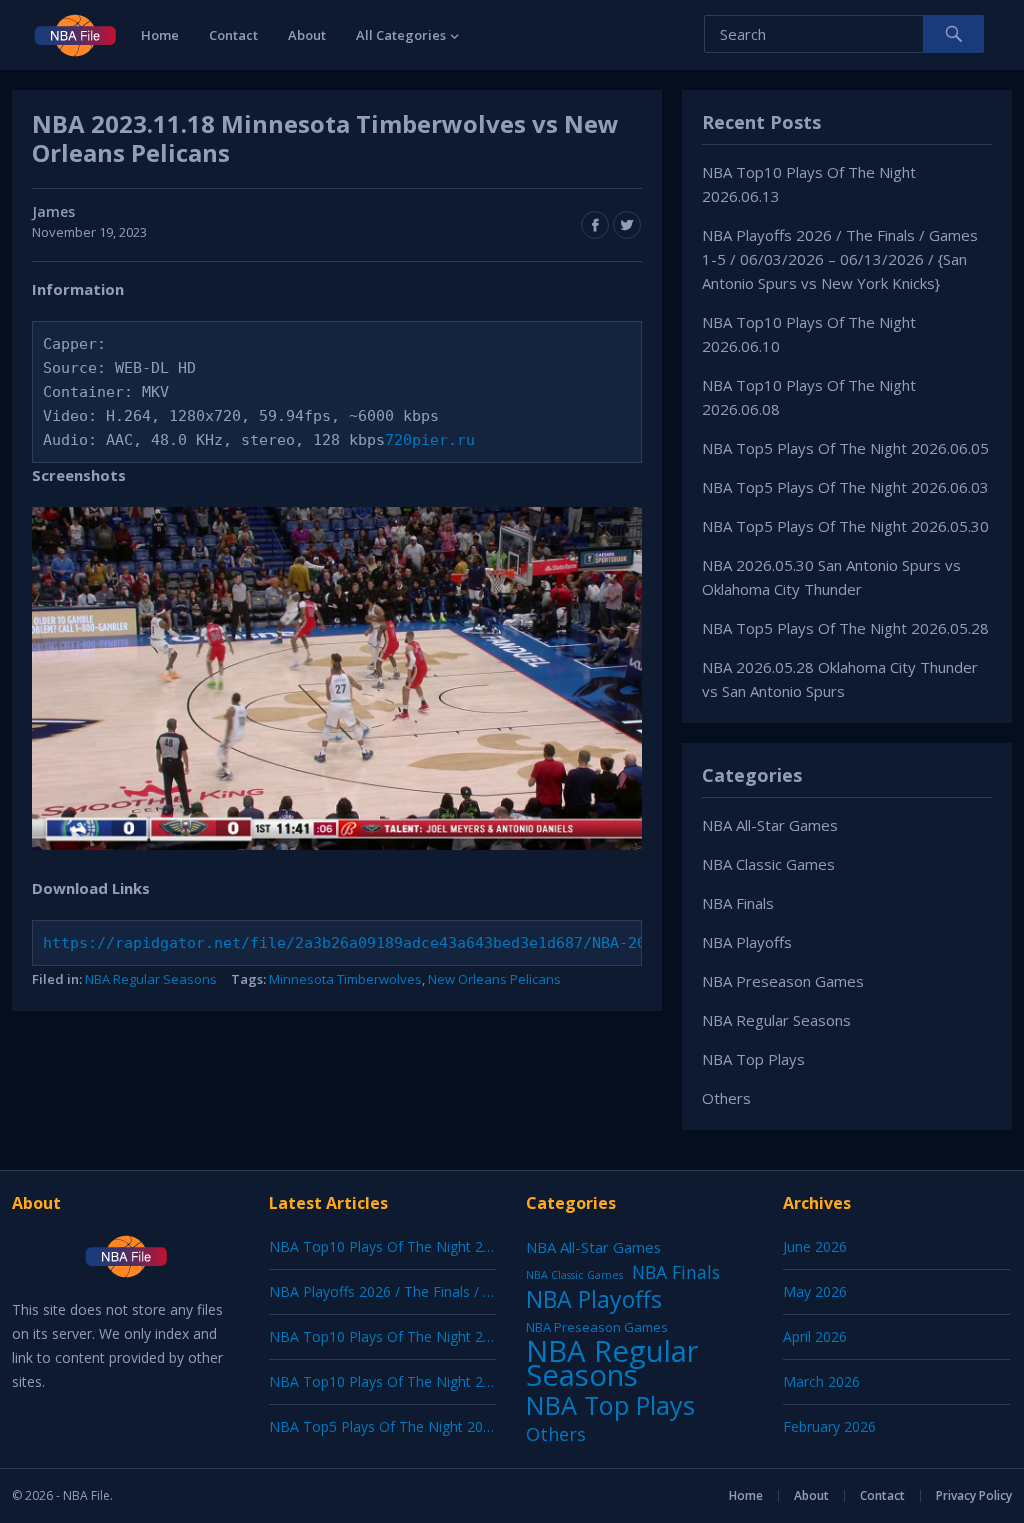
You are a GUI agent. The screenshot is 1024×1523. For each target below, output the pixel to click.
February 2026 (829, 1426)
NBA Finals (738, 903)
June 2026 (815, 1246)
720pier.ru (430, 440)
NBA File (86, 1495)
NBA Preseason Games (783, 981)
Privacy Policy (974, 1495)
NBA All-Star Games (770, 825)
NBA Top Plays (753, 1059)
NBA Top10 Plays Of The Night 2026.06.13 (407, 1246)
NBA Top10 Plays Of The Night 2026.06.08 (407, 1381)
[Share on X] (627, 225)
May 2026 (815, 1291)
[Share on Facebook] (595, 225)
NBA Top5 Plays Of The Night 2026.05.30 (845, 526)
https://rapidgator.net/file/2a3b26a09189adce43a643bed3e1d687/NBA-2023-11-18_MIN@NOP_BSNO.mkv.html (479, 943)
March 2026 (821, 1381)
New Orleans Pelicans (494, 979)
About (307, 35)
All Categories (401, 35)
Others (726, 1098)
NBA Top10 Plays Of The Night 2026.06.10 (407, 1336)
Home (160, 35)
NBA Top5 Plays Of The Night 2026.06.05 (845, 448)
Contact (233, 35)
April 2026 (815, 1336)
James (53, 211)
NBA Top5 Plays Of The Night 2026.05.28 (845, 628)
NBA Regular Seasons (151, 979)
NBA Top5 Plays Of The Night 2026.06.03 (845, 487)
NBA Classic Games (768, 864)
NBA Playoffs (747, 942)
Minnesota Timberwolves (345, 979)
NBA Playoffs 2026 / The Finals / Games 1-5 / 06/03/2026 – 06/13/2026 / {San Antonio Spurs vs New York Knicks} (840, 259)
